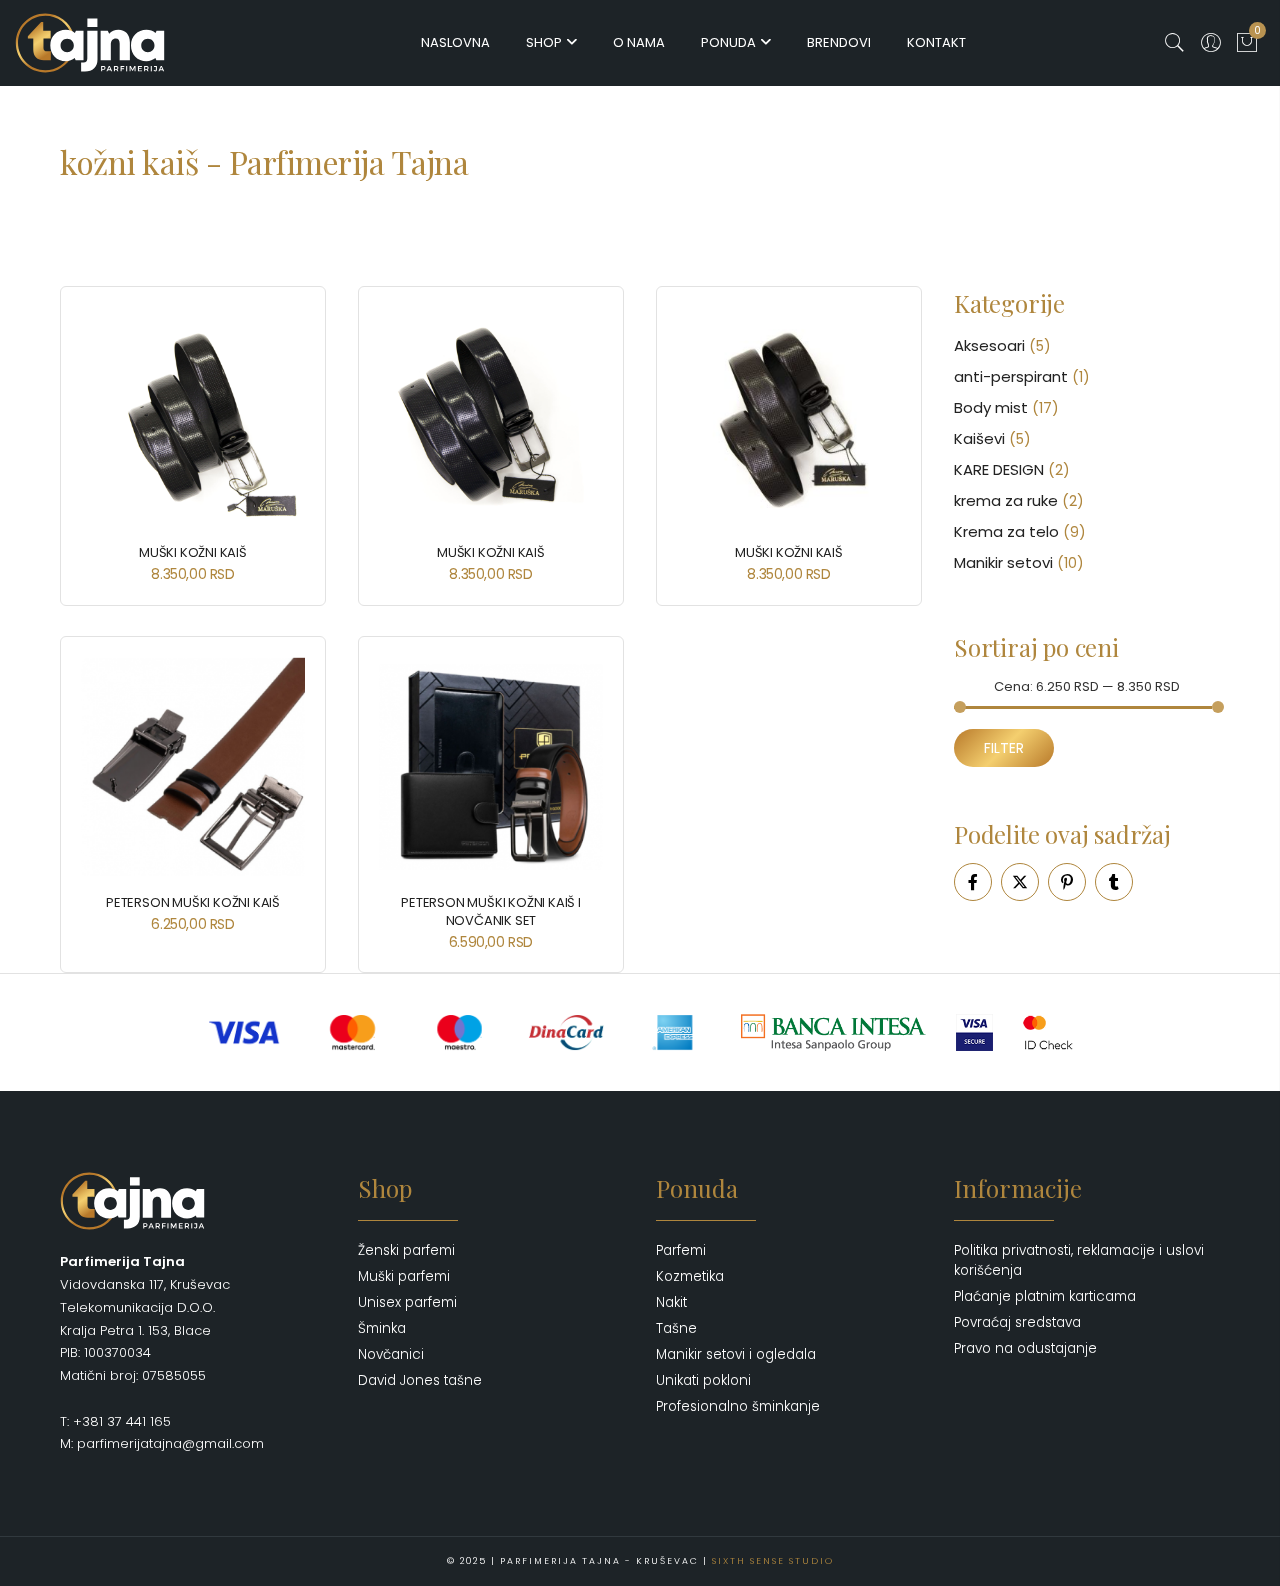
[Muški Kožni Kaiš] (193, 417)
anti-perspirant (1011, 376)
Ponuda (728, 42)
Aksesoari (989, 345)
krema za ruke (1006, 500)
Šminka (382, 1328)
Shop (544, 42)
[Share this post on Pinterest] (1067, 882)
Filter (1004, 748)
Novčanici (391, 1354)
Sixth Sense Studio (773, 1561)
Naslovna (455, 42)
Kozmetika (690, 1276)
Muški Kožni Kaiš (193, 552)
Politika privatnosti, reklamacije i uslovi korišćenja (1079, 1260)
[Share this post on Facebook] (973, 882)
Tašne (676, 1328)
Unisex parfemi (407, 1302)
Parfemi (681, 1250)
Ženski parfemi (406, 1250)
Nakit (671, 1302)
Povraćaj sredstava (1017, 1322)
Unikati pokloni (703, 1380)
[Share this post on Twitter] (1020, 882)
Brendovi (839, 42)
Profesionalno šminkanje (738, 1406)
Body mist (991, 407)
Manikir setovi (1003, 562)
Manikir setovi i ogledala (736, 1354)
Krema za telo (1006, 531)
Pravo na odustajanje (1025, 1348)
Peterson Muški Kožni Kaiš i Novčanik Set (491, 911)
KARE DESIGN (999, 469)
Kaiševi (979, 438)
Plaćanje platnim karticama (1045, 1296)
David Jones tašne (420, 1380)
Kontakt (936, 42)
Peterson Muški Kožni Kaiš (193, 902)
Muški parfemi (404, 1276)
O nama (639, 42)
